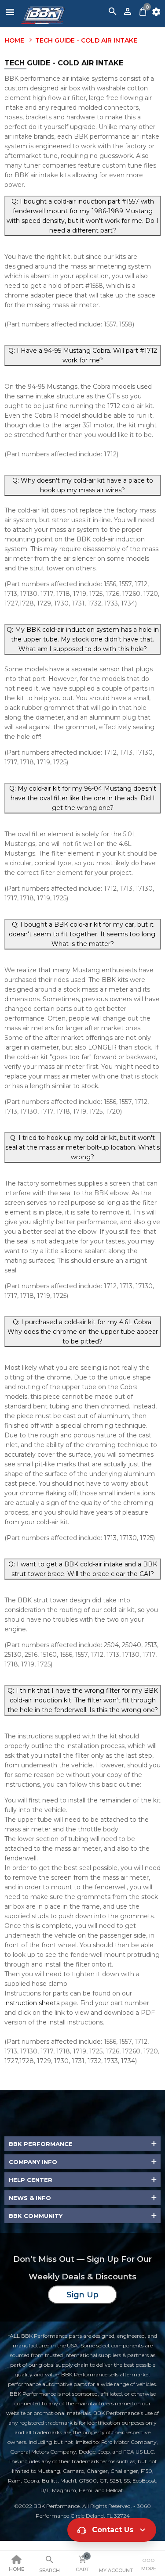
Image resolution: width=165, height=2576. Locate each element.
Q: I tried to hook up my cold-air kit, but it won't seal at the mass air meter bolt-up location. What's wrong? (82, 1147)
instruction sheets (32, 2003)
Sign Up (82, 2295)
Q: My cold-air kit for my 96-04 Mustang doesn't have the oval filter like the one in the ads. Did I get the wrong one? (83, 798)
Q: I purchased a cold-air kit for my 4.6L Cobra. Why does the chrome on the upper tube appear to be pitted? (83, 1332)
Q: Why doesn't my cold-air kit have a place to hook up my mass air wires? (83, 485)
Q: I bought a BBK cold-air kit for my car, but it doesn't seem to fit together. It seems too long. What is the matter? (83, 934)
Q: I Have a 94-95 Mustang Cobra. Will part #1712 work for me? (83, 355)
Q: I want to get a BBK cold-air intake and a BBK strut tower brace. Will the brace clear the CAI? (83, 1569)
